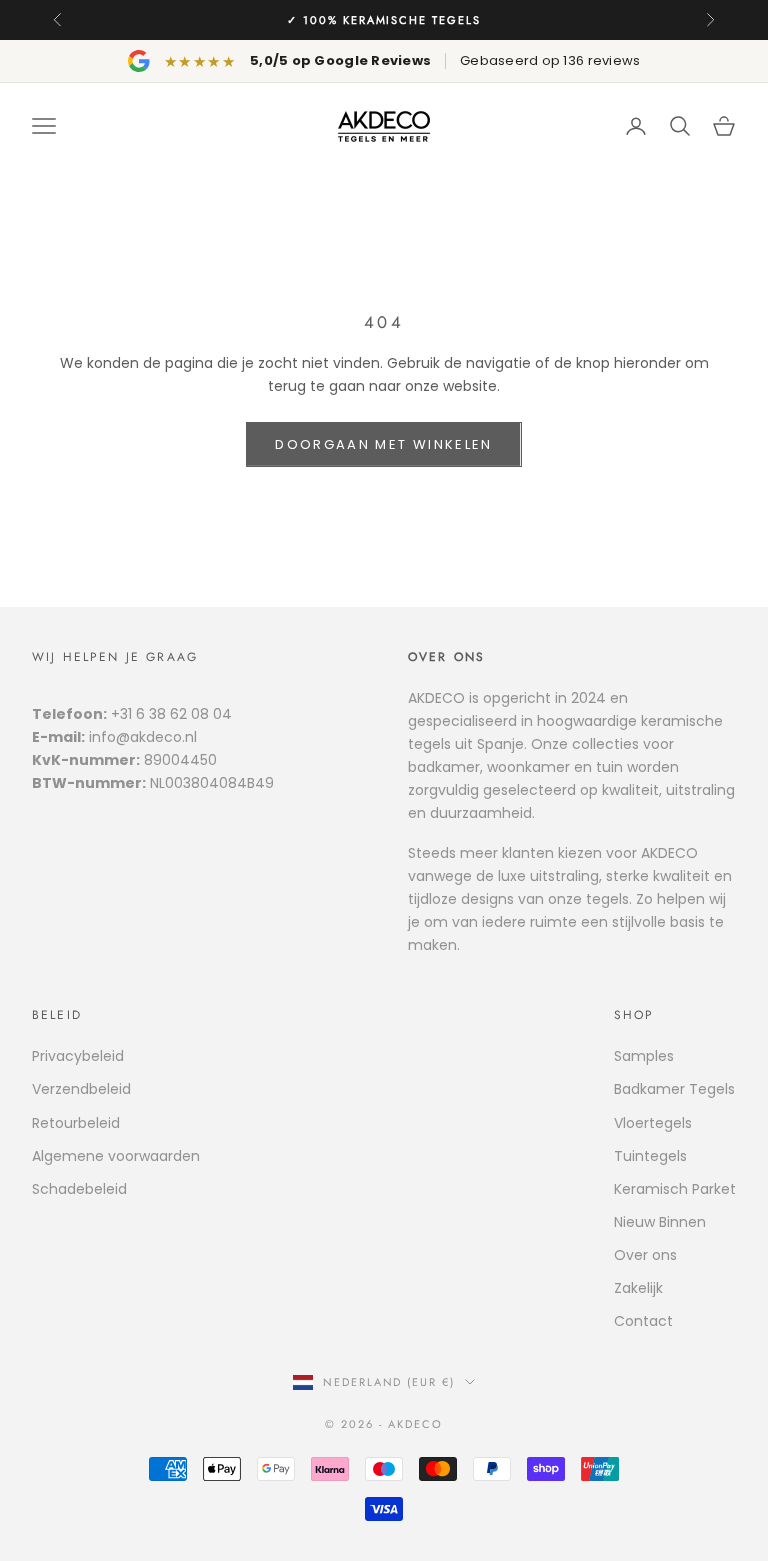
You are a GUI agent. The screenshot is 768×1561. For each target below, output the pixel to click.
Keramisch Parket (675, 1189)
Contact (643, 1321)
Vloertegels (653, 1123)
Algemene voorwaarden (116, 1156)
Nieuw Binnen (660, 1222)
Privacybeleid (78, 1056)
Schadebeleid (79, 1189)
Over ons (645, 1255)
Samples (644, 1056)
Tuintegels (650, 1156)
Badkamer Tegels (674, 1089)
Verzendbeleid (81, 1089)
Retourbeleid (76, 1123)
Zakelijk (638, 1288)
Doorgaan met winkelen (383, 444)
